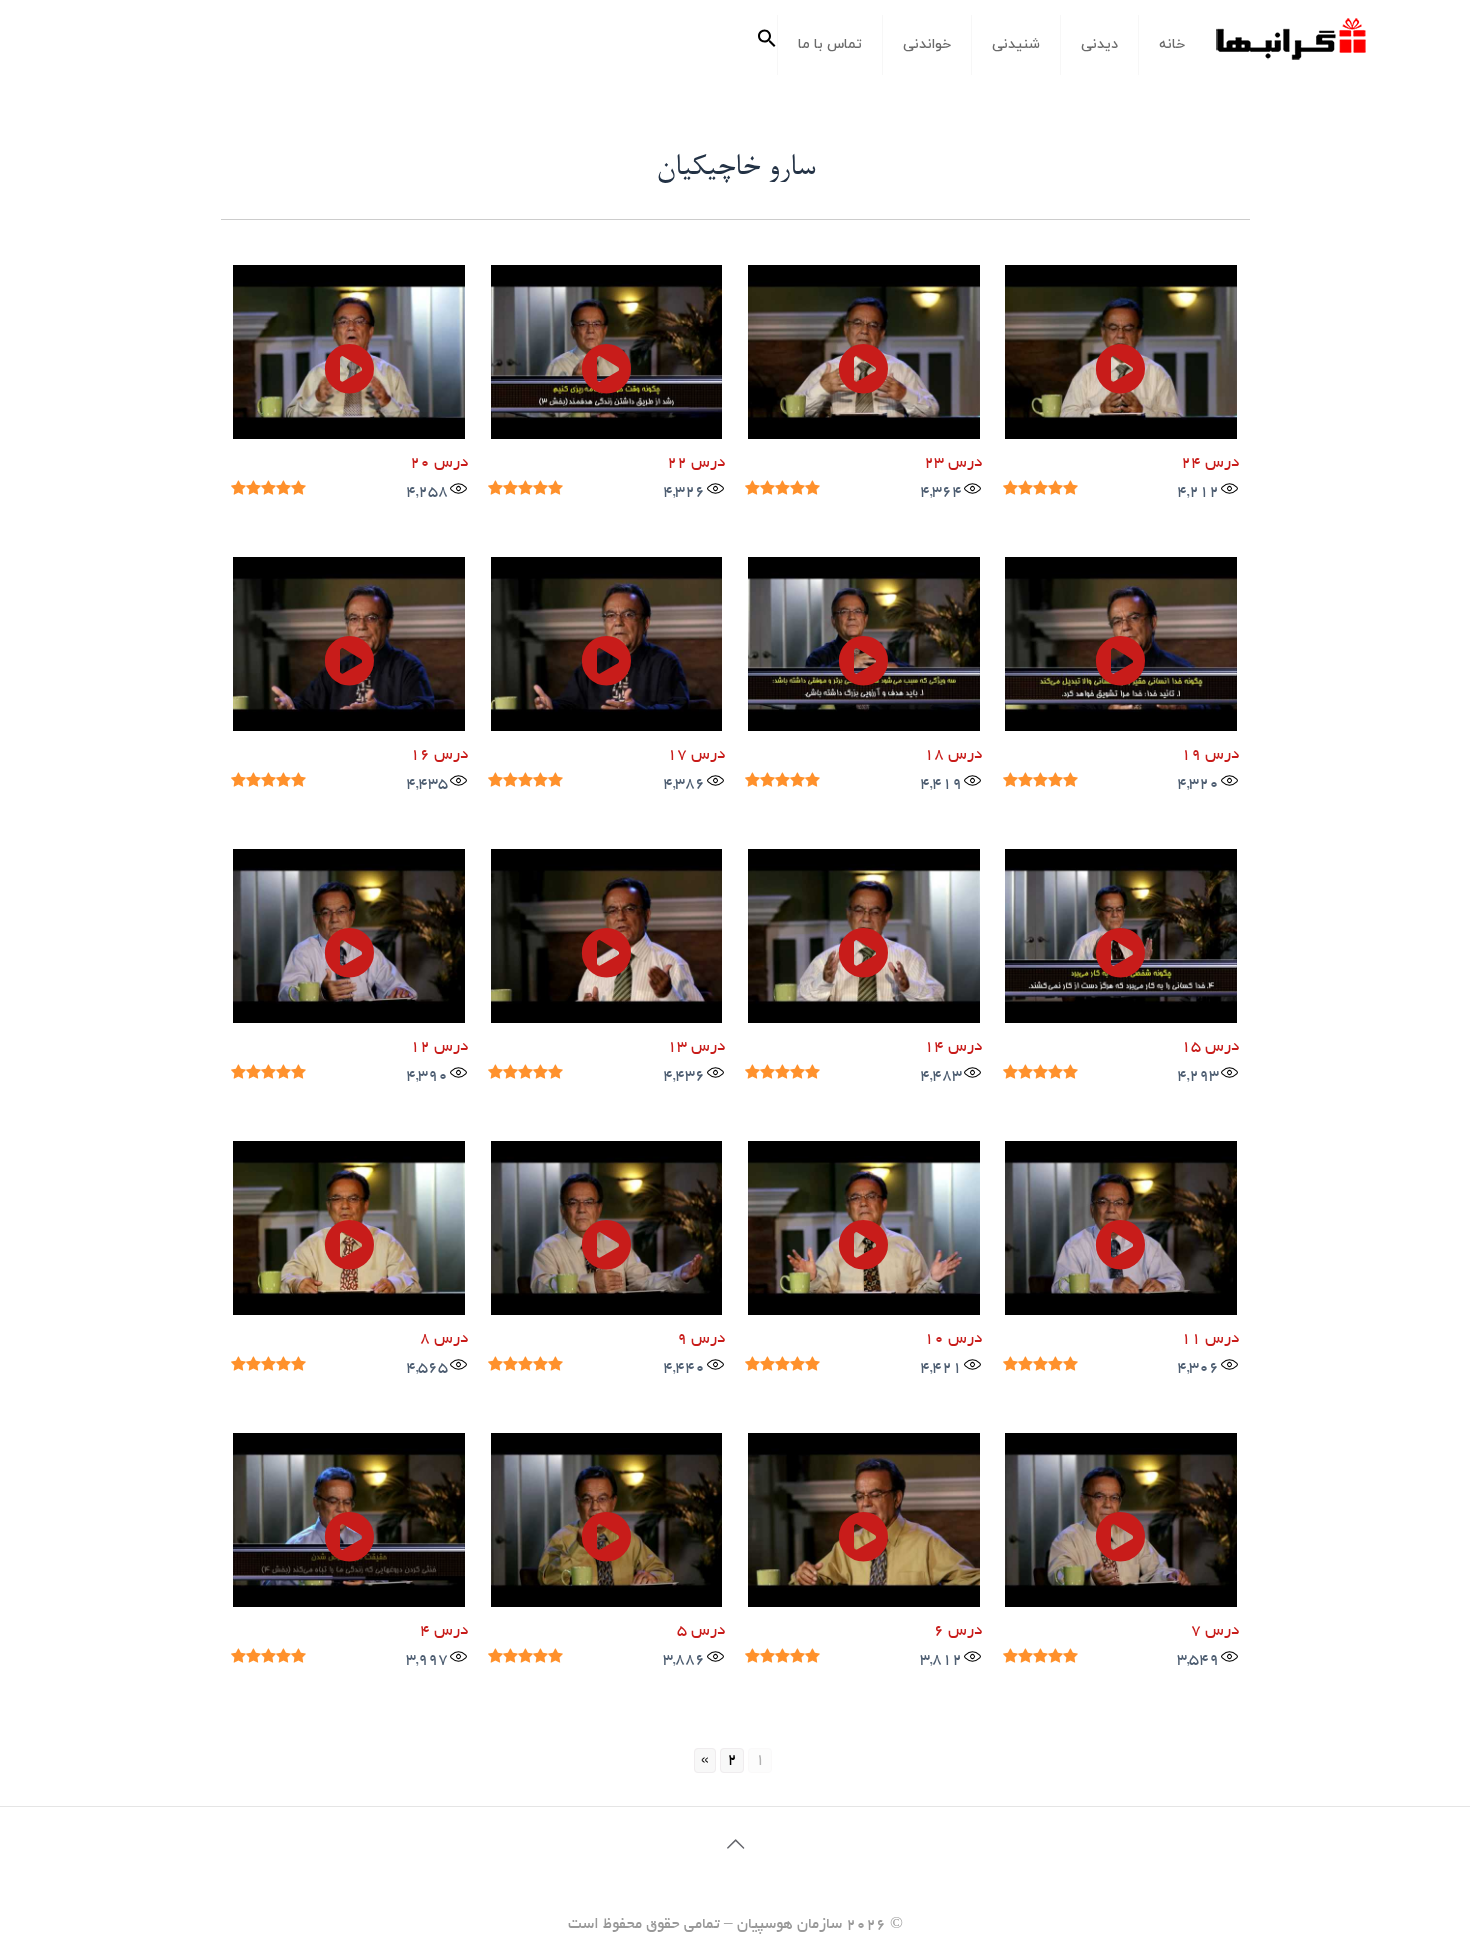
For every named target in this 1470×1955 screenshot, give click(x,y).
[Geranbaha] (1290, 46)
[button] (767, 45)
